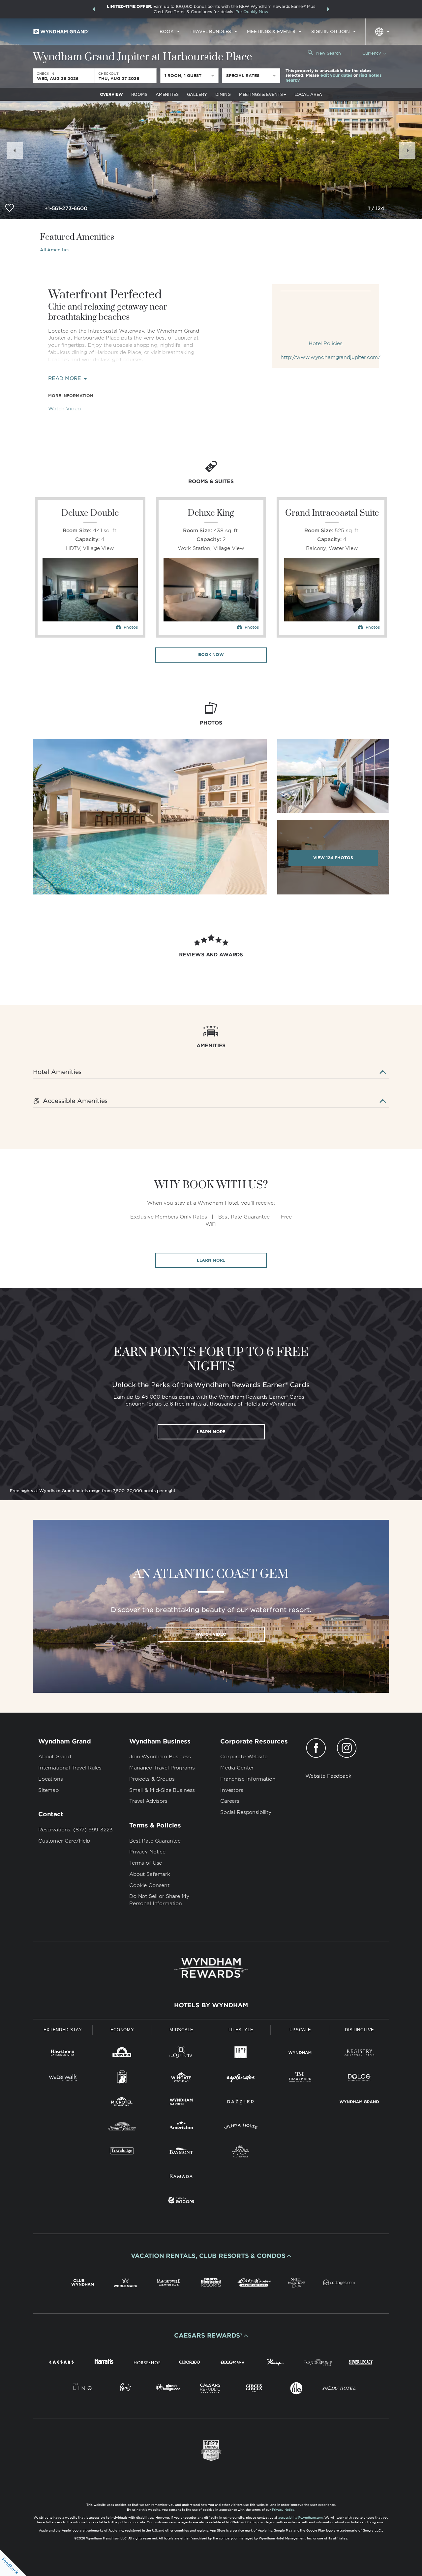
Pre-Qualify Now (252, 12)
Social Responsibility (246, 1812)
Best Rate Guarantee (155, 1841)
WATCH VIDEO (211, 1634)
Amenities (167, 94)
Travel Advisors (148, 1801)
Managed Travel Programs (162, 1768)
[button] (94, 9)
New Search (329, 53)
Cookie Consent (149, 1885)
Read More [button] (65, 379)
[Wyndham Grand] (359, 2103)
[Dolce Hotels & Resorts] (359, 2079)
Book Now (211, 655)
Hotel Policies (326, 343)
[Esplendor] (241, 2079)
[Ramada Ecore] (181, 2201)
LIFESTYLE (241, 2030)
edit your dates (336, 76)
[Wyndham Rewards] (211, 1968)
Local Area (308, 94)
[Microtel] (122, 2103)
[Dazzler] (241, 2103)
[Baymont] (181, 2152)
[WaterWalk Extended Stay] (63, 2079)
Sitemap (48, 1790)
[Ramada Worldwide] (181, 2177)
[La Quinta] (181, 2054)
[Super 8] (122, 2079)
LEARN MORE (211, 1431)
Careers (230, 1801)
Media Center (237, 1768)
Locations (51, 1779)
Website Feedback (328, 1776)
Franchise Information (248, 1779)
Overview (111, 94)
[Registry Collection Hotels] (359, 2054)
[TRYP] (241, 2054)
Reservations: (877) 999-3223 (75, 1830)
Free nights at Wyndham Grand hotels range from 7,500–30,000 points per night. (93, 1491)
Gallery (197, 94)
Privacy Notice (147, 1852)
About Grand (54, 1757)
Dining (223, 94)
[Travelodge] (122, 2152)
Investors (232, 1790)
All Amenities (55, 250)
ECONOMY (122, 2030)
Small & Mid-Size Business (162, 1790)
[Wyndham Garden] (181, 2103)
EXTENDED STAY (63, 2030)
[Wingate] (181, 2079)
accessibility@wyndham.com (301, 2518)
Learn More (211, 1260)
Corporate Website (244, 1757)
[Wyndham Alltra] (241, 2152)
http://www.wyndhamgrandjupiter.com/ (325, 357)
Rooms (139, 94)
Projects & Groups (152, 1779)
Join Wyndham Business (160, 1757)
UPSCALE (300, 2030)
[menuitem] (170, 32)
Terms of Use (146, 1863)
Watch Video (64, 409)
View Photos (333, 858)
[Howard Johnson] (122, 2128)
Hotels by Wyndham (211, 2005)
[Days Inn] (122, 2054)
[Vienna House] (241, 2128)
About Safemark (150, 1874)
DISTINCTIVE (360, 2030)
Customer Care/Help (64, 1841)
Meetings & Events (261, 94)
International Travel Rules (70, 1768)
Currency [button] (372, 53)
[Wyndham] (300, 2054)
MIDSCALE (181, 2030)
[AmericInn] (181, 2128)
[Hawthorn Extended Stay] (63, 2054)
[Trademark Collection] (300, 2079)
